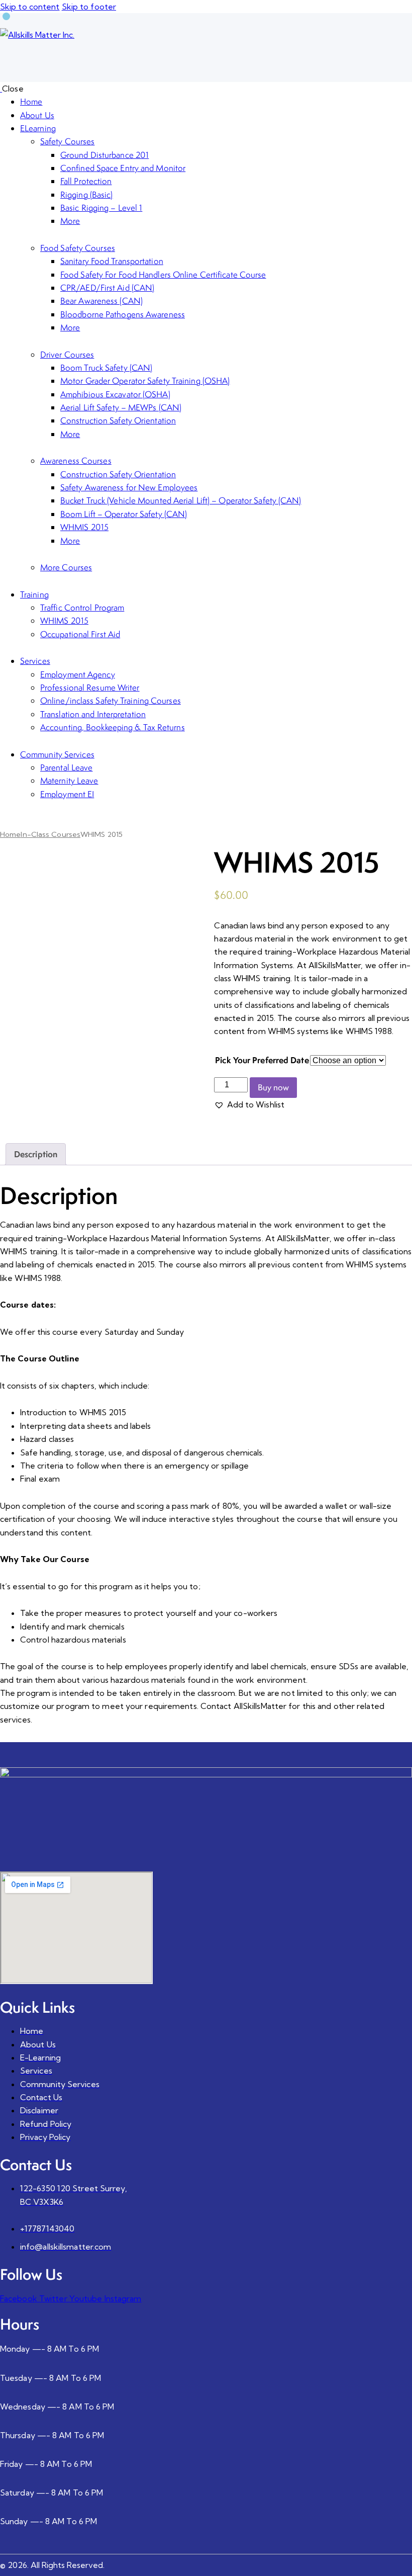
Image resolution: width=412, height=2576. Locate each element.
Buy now (273, 1087)
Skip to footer (89, 7)
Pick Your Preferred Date (262, 1060)
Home (10, 834)
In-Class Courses (50, 834)
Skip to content (30, 7)
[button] (249, 1104)
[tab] (36, 1154)
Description (36, 1154)
